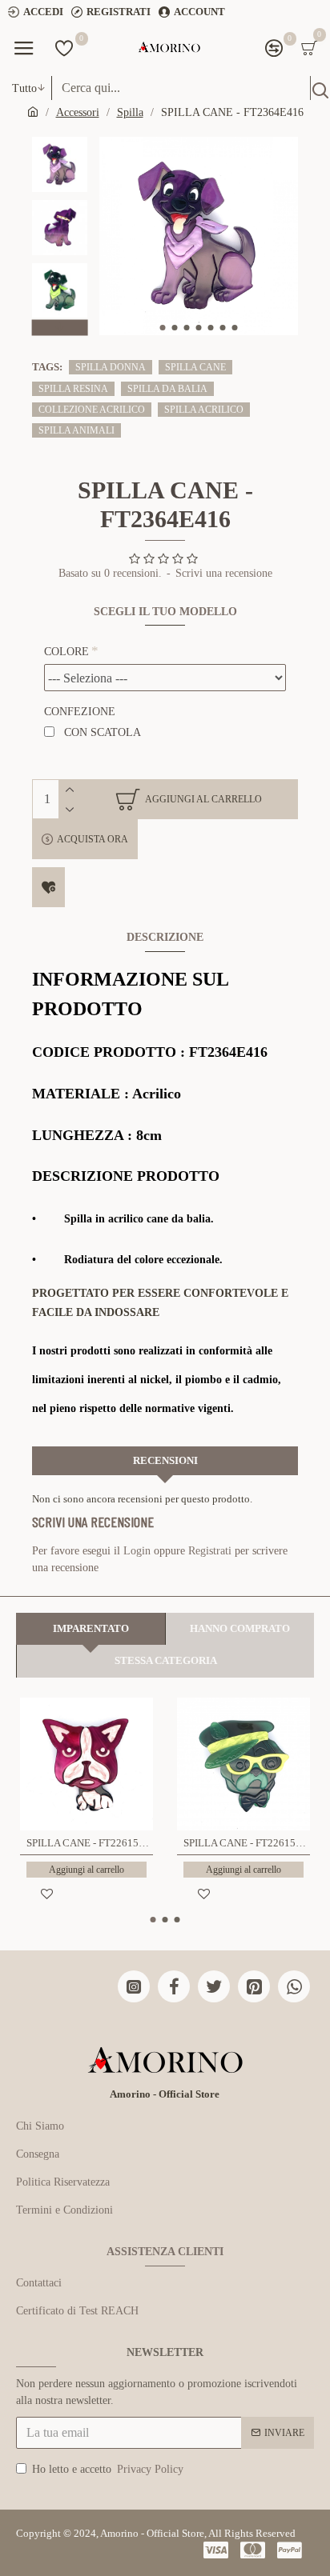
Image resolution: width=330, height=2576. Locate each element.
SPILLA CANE (195, 367)
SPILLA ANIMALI (76, 430)
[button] (162, 328)
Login (137, 1551)
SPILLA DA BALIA (167, 389)
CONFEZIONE (80, 712)
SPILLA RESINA (73, 389)
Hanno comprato (240, 1628)
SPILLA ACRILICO (204, 410)
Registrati (210, 1551)
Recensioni (165, 1460)
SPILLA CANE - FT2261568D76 (247, 1843)
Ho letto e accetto (108, 2469)
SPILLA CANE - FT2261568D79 (90, 1843)
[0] (64, 48)
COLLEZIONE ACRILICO (92, 410)
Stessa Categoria (166, 1660)
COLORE (66, 652)
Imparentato (91, 1628)
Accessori (78, 112)
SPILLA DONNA (111, 367)
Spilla (130, 112)
